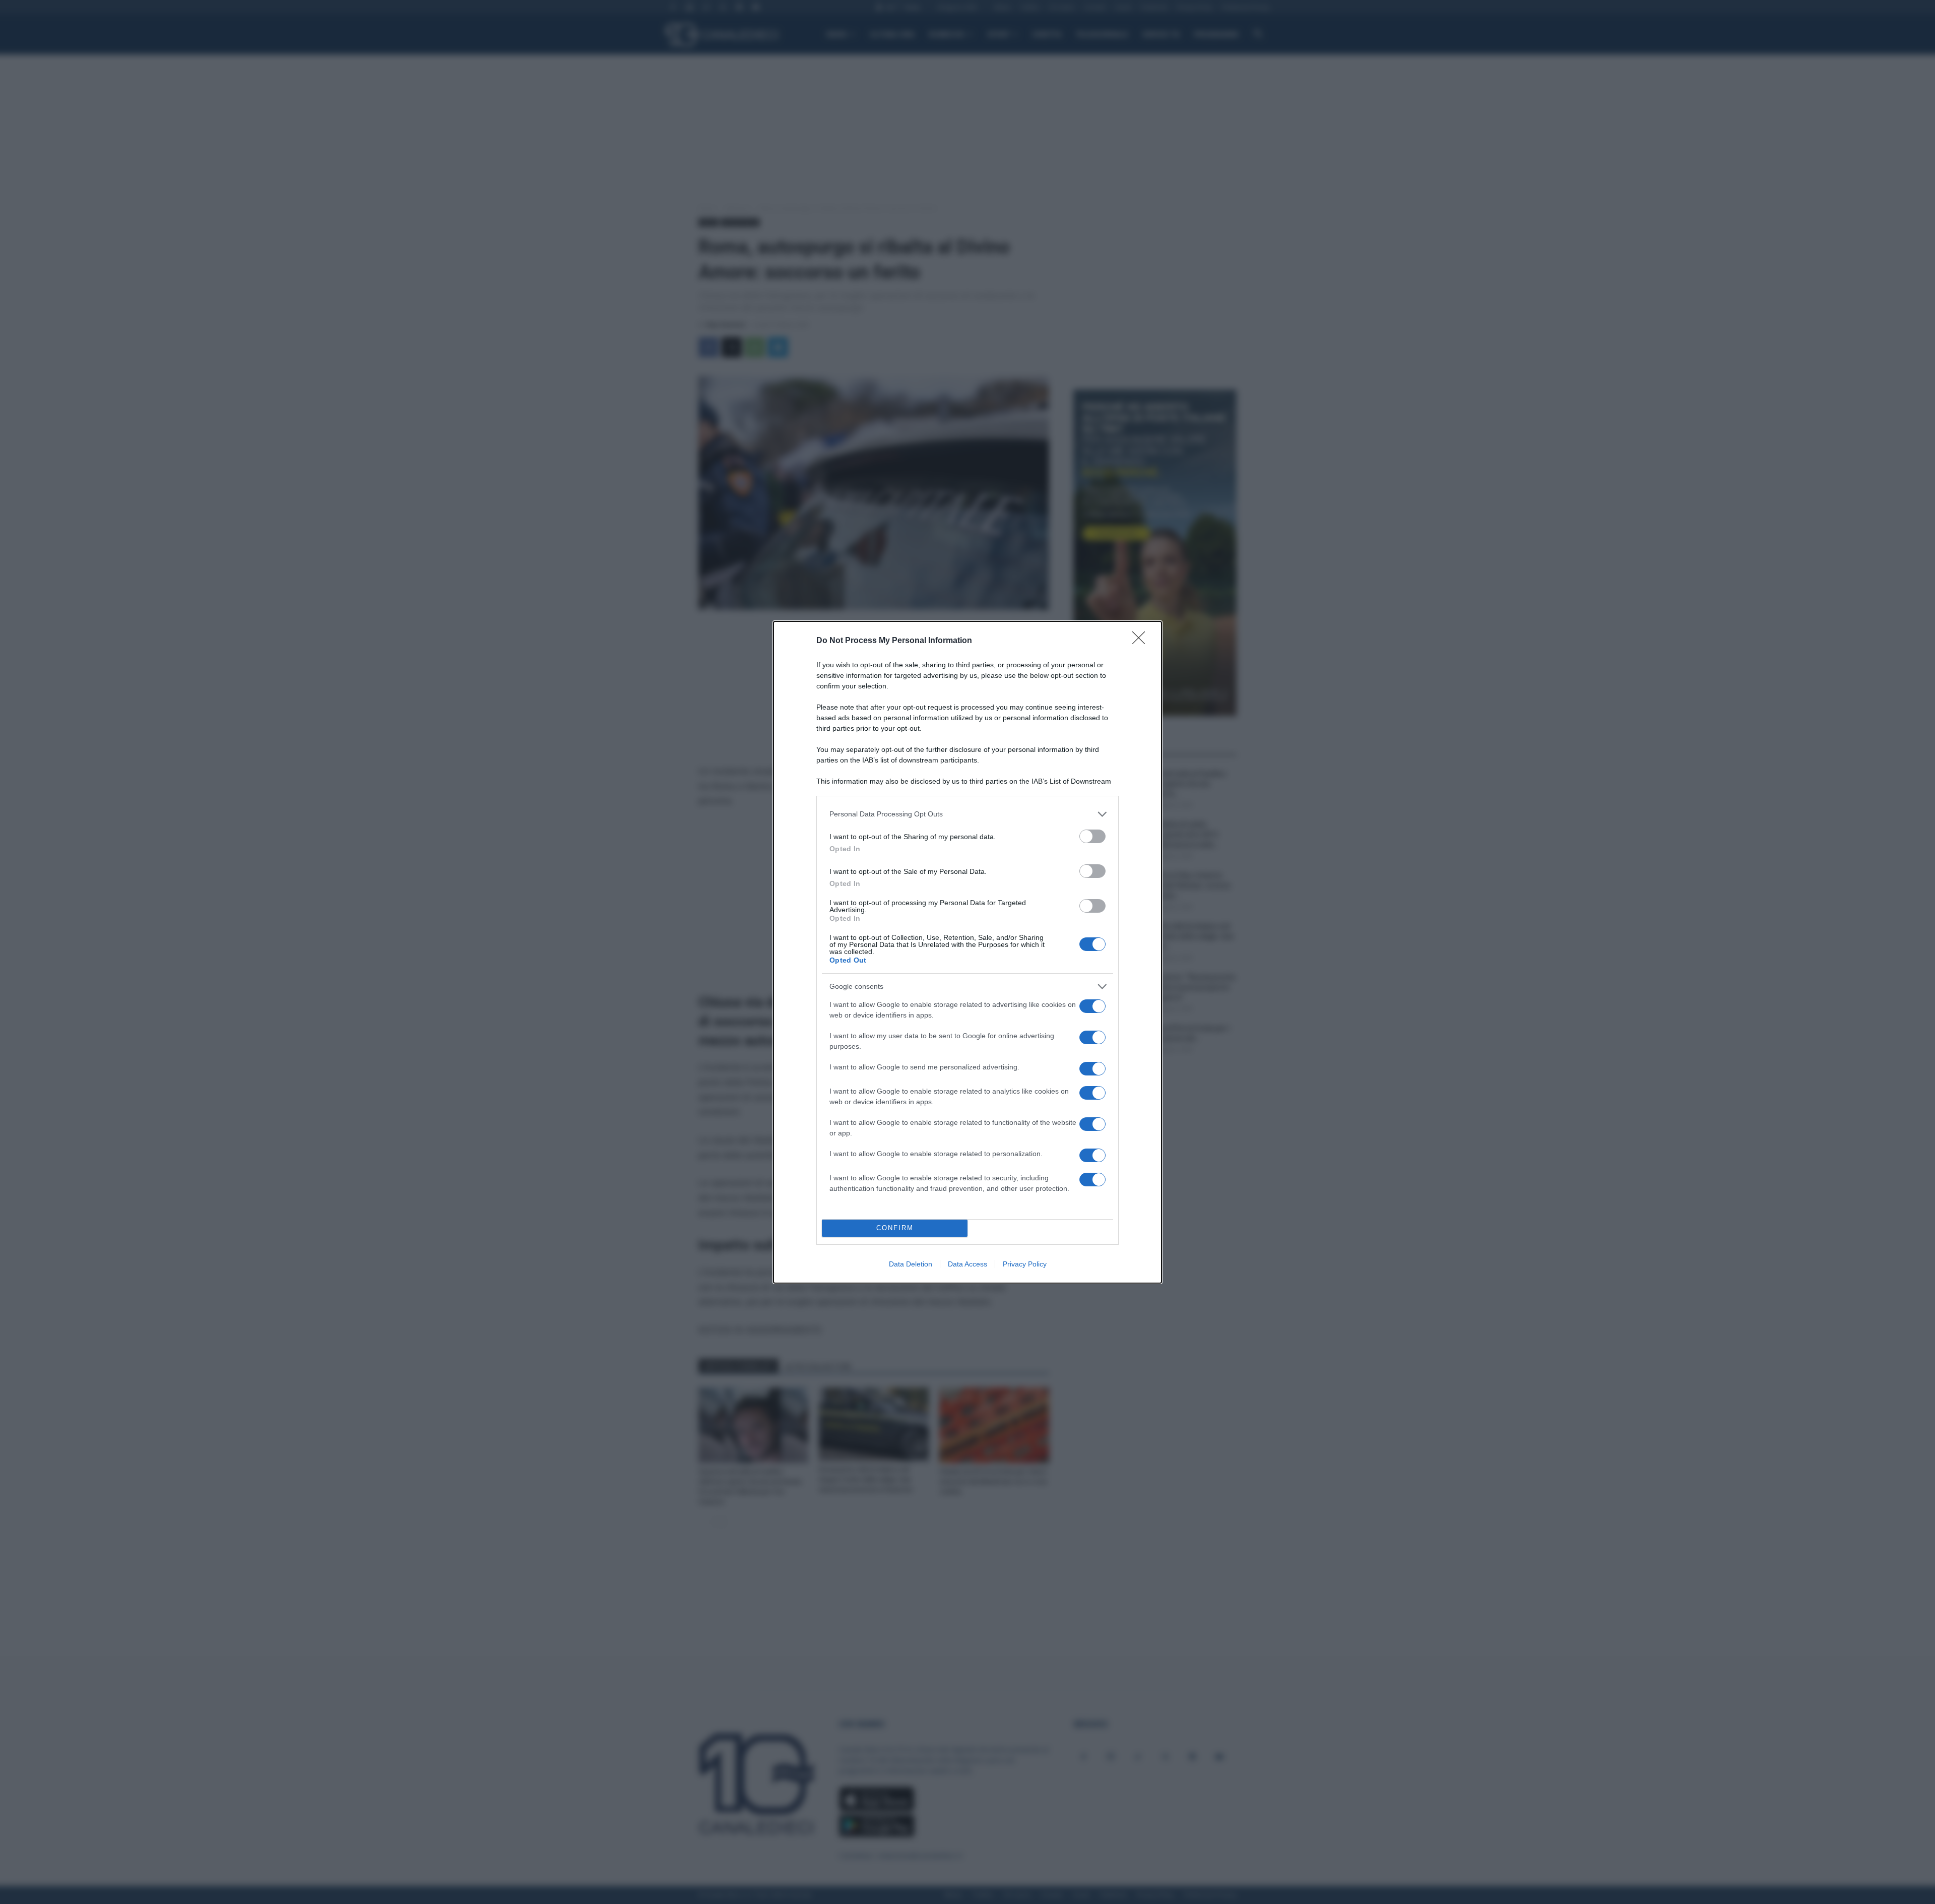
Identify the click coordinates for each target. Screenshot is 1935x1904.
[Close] (1142, 641)
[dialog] (967, 952)
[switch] (1092, 836)
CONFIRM (895, 1228)
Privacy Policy (1025, 1264)
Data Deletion (911, 1264)
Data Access (967, 1264)
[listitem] (967, 814)
